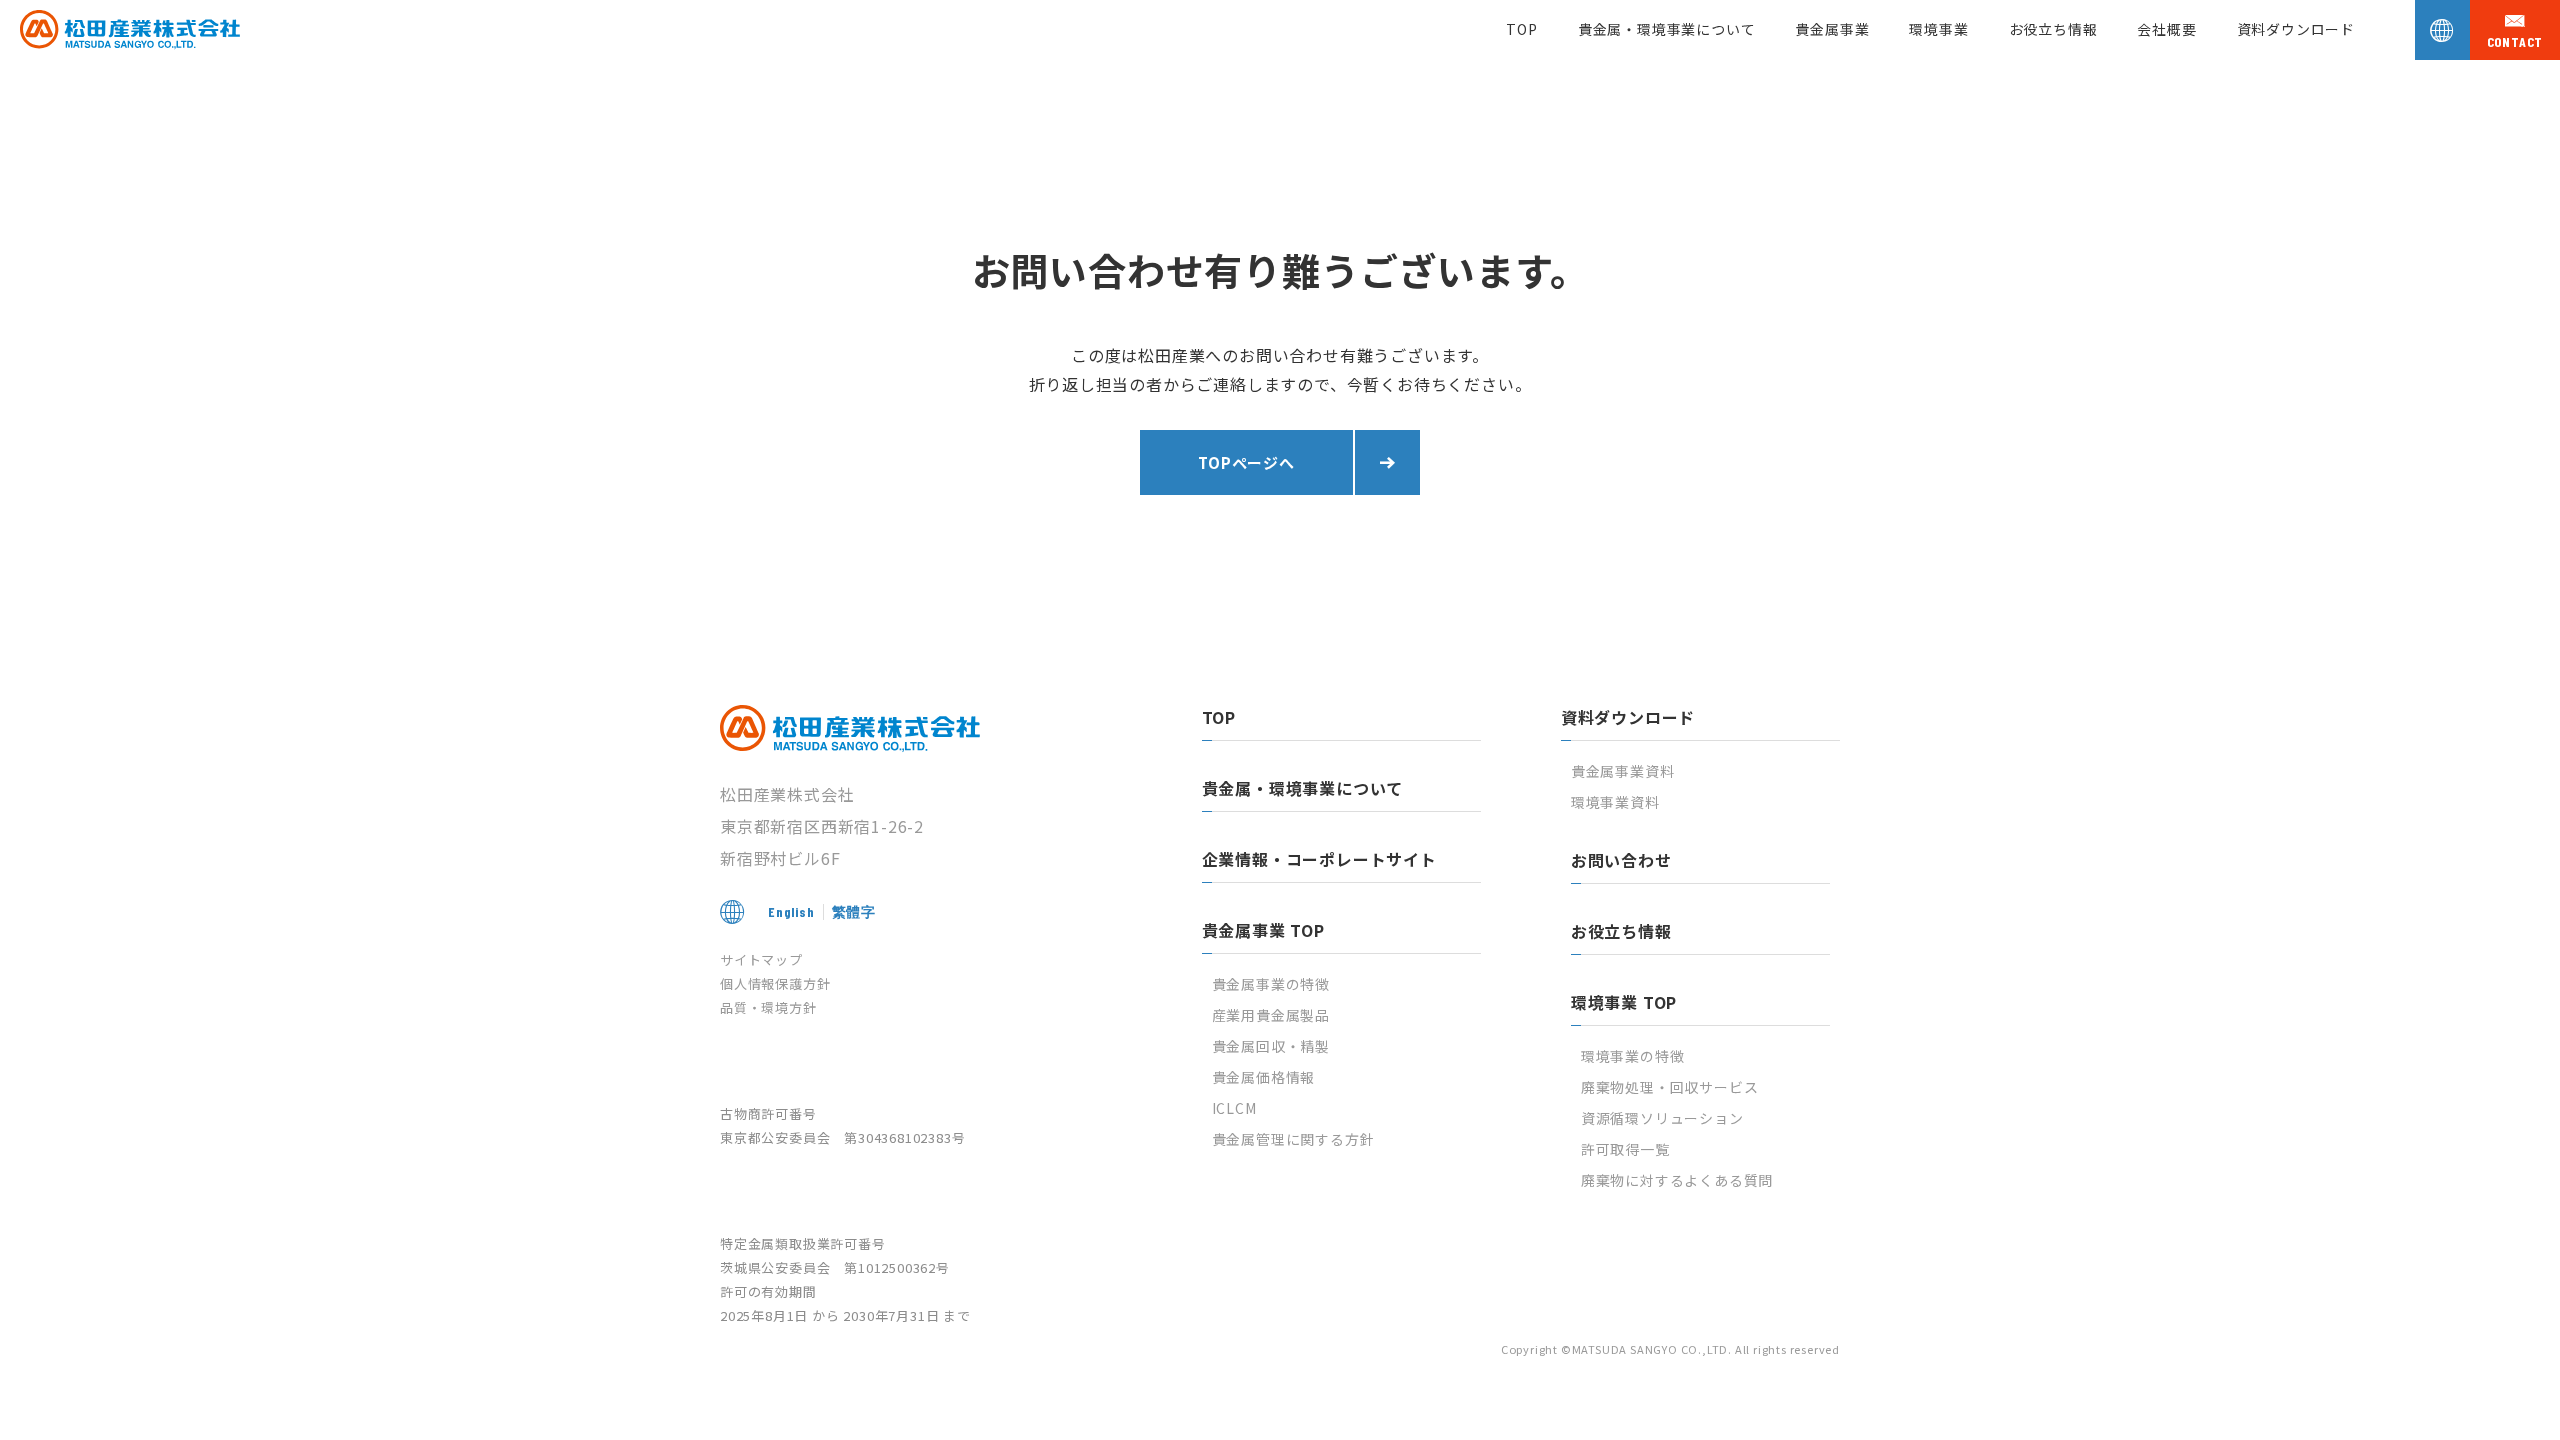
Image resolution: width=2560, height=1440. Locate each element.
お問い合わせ (1621, 860)
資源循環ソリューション (1662, 1118)
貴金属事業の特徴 (1271, 984)
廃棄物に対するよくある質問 (1677, 1180)
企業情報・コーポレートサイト (1319, 859)
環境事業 (1938, 29)
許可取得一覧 (1625, 1149)
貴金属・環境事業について (1667, 29)
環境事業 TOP (1624, 1002)
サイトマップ (761, 959)
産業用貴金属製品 (1271, 1015)
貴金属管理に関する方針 (1293, 1139)
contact (2515, 42)
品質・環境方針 (768, 1007)
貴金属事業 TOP (1263, 930)
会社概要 (2166, 29)
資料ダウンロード (2296, 29)
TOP (1521, 29)
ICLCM (1234, 1108)
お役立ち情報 (2053, 29)
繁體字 (854, 911)
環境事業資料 (1615, 802)
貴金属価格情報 (1264, 1077)
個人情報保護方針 (775, 983)
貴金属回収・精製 (1271, 1046)
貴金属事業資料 (1623, 771)
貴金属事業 (1832, 29)
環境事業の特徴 (1633, 1056)
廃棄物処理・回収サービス (1670, 1087)
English (791, 911)
